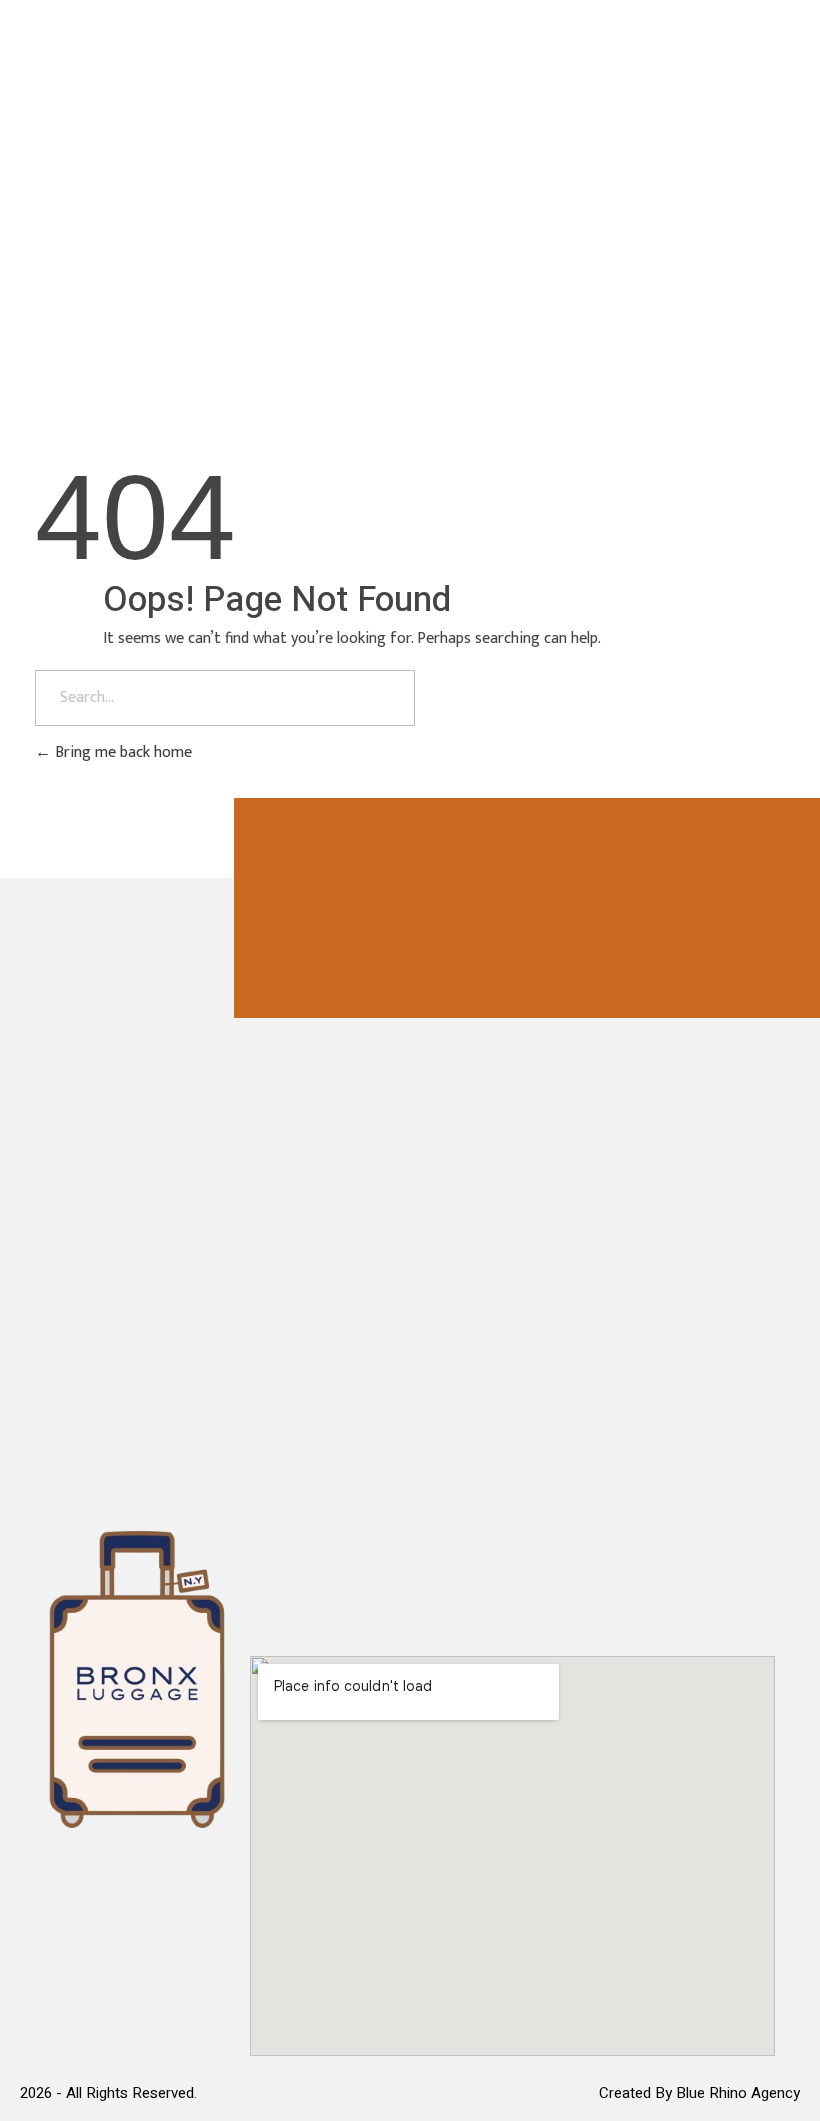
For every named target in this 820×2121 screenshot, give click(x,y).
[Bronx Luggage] (130, 164)
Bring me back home (121, 752)
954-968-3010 (676, 168)
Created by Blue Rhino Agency (699, 2093)
